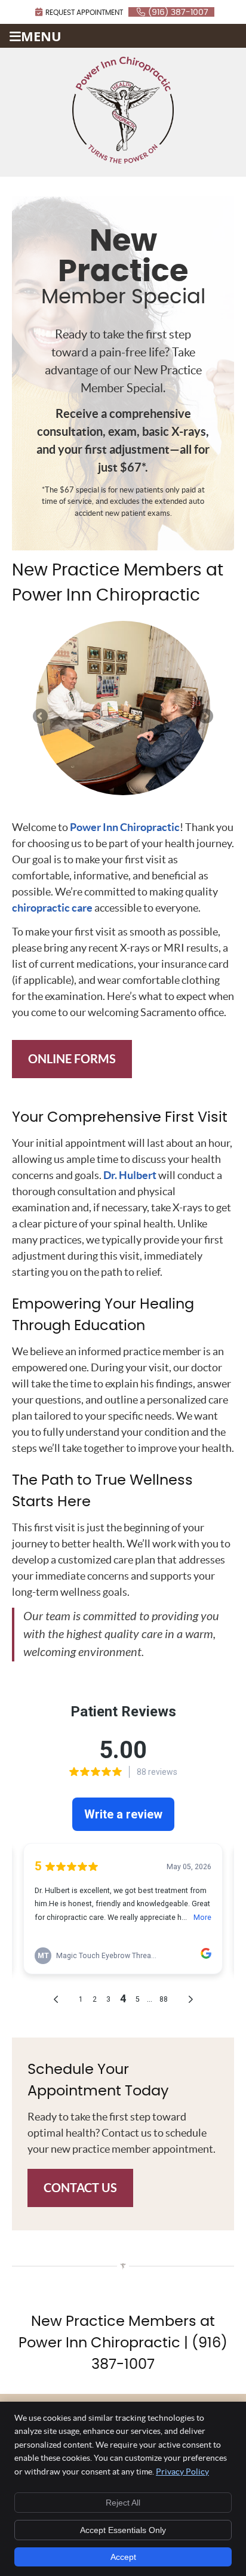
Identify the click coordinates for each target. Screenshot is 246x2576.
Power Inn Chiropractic (125, 827)
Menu (41, 36)
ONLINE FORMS (72, 1059)
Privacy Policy (182, 2472)
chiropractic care (52, 908)
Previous (41, 717)
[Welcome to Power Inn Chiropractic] (123, 160)
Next (205, 717)
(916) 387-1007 (178, 13)
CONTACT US (80, 2188)
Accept (123, 2557)
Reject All (123, 2503)
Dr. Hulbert (130, 1175)
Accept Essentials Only (123, 2530)
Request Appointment (84, 13)
